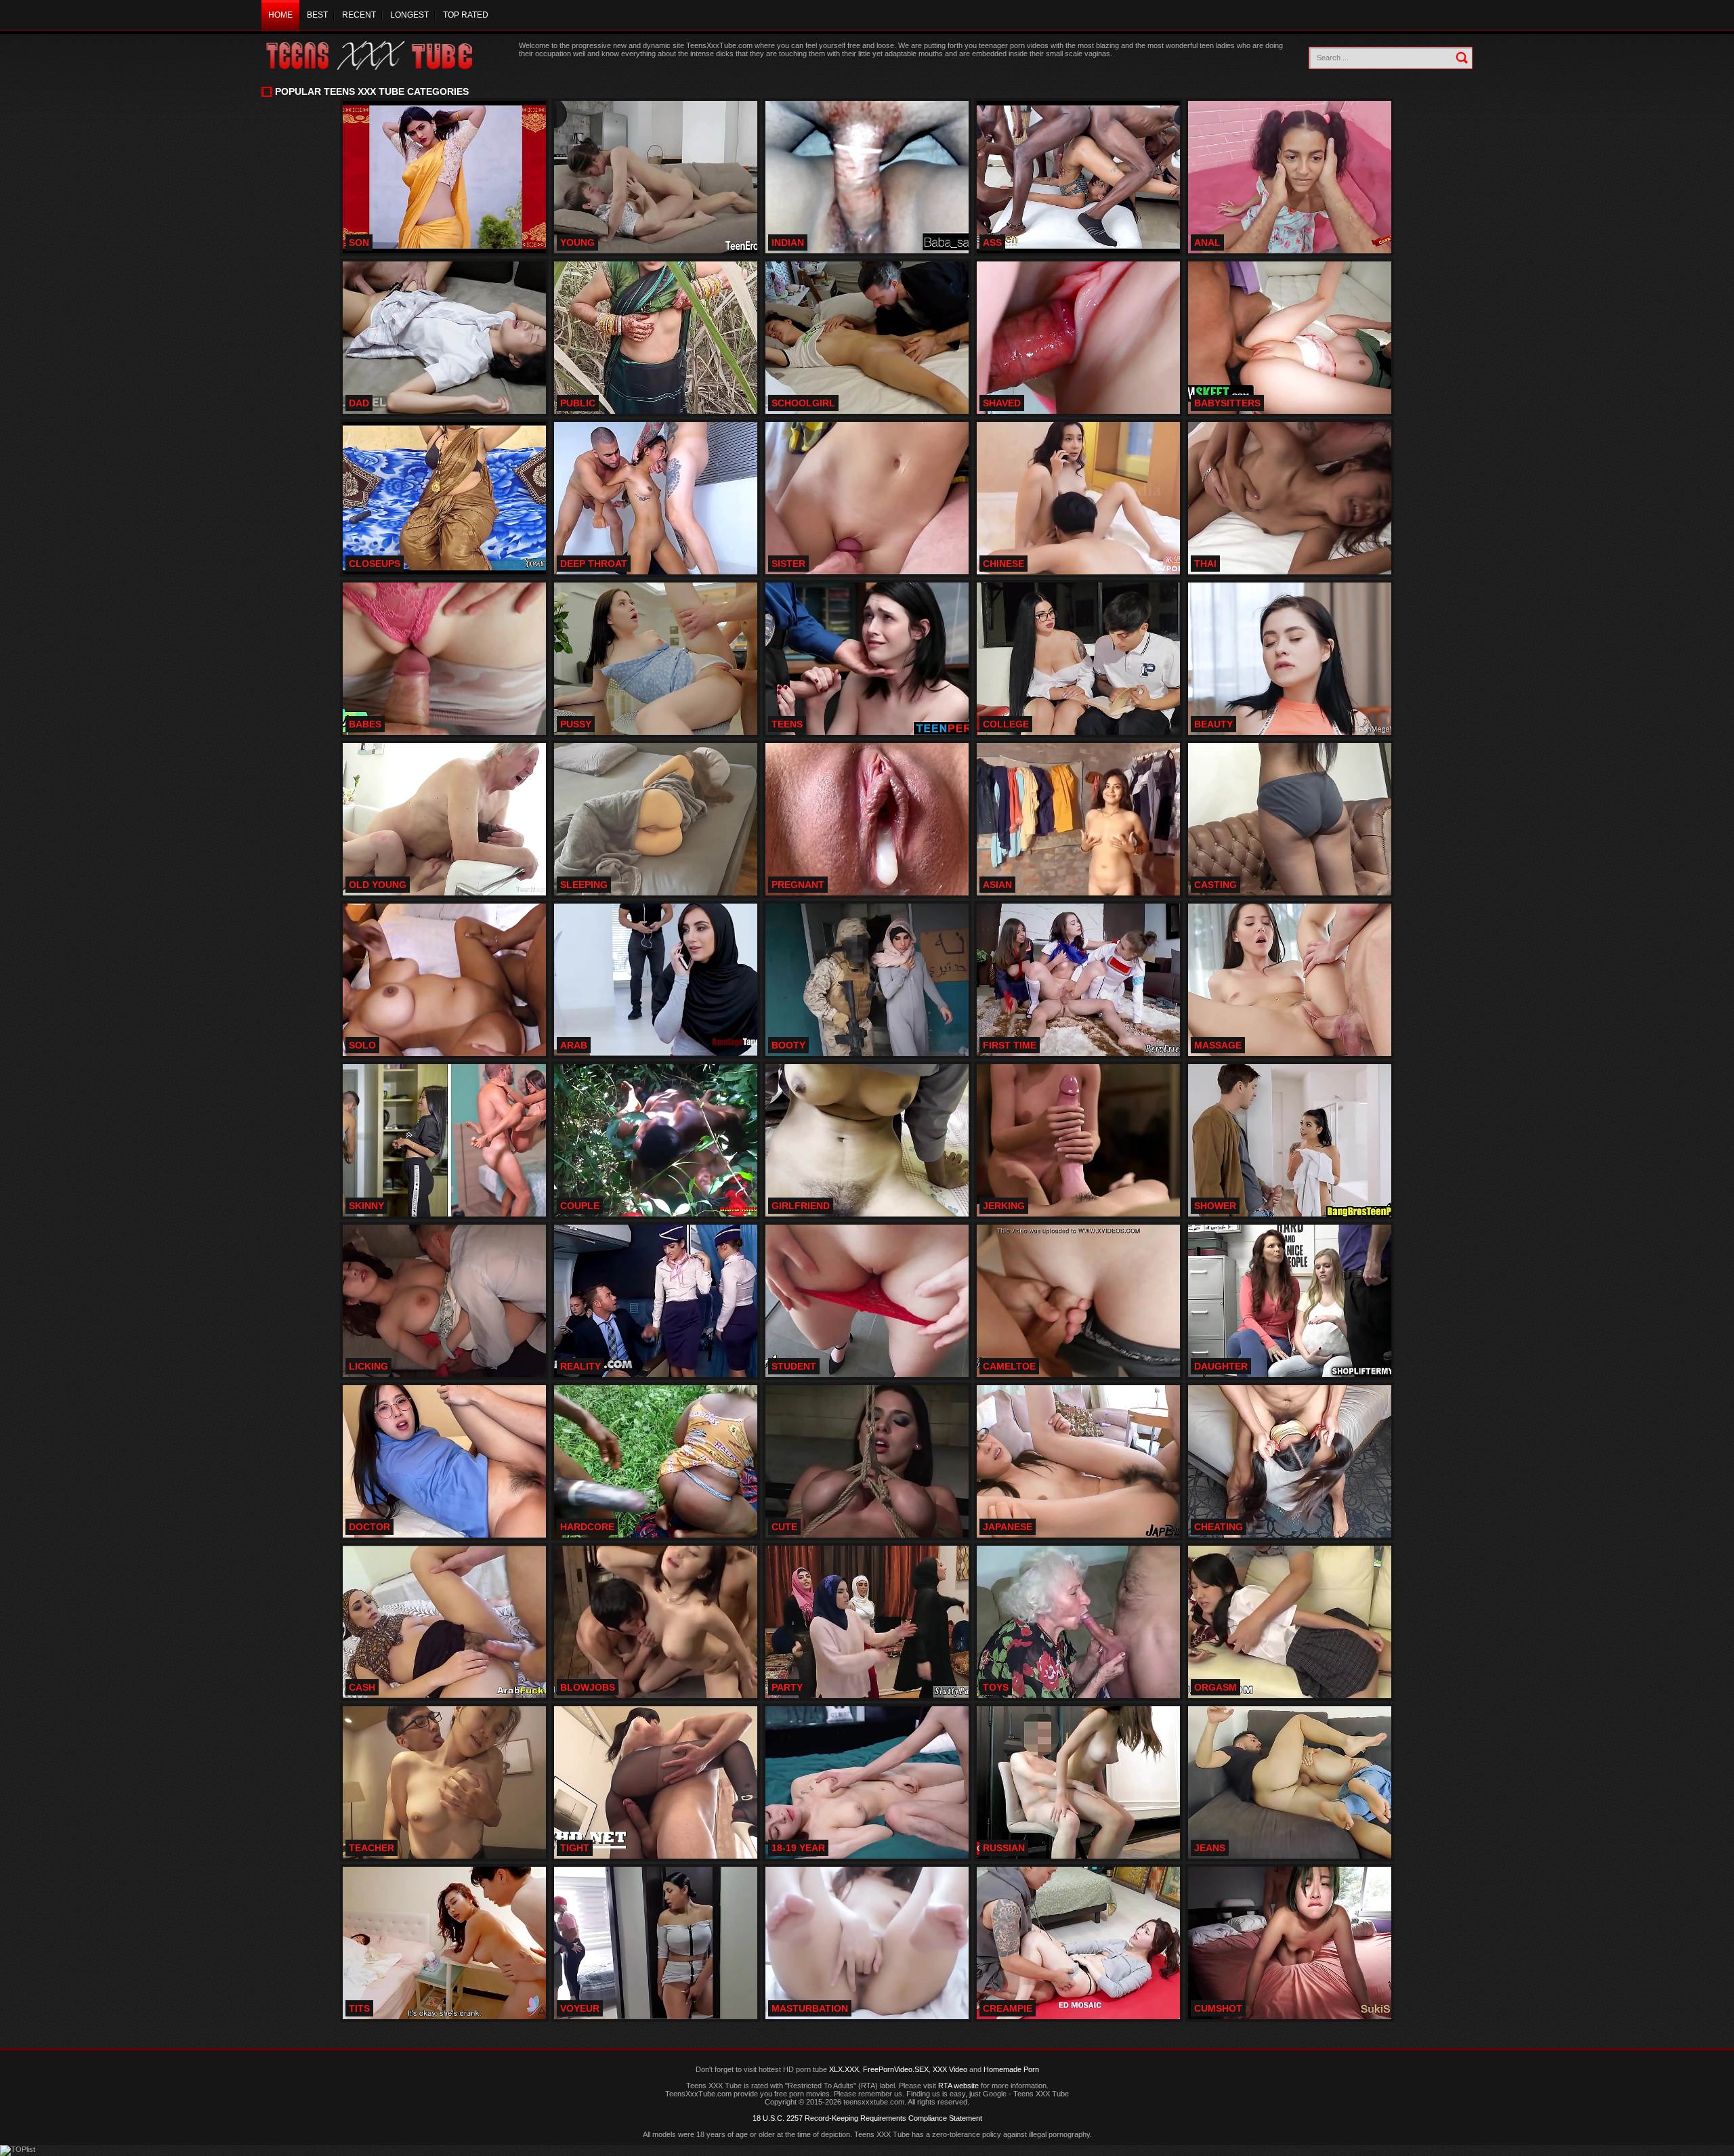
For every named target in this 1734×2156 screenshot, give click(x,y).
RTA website (958, 2086)
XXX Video (950, 2069)
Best (317, 15)
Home (280, 15)
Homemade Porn (1011, 2069)
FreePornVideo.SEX (896, 2069)
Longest (409, 15)
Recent (359, 15)
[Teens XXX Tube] (383, 56)
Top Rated (466, 15)
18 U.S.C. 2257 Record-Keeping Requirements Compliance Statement (867, 2118)
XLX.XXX (844, 2069)
